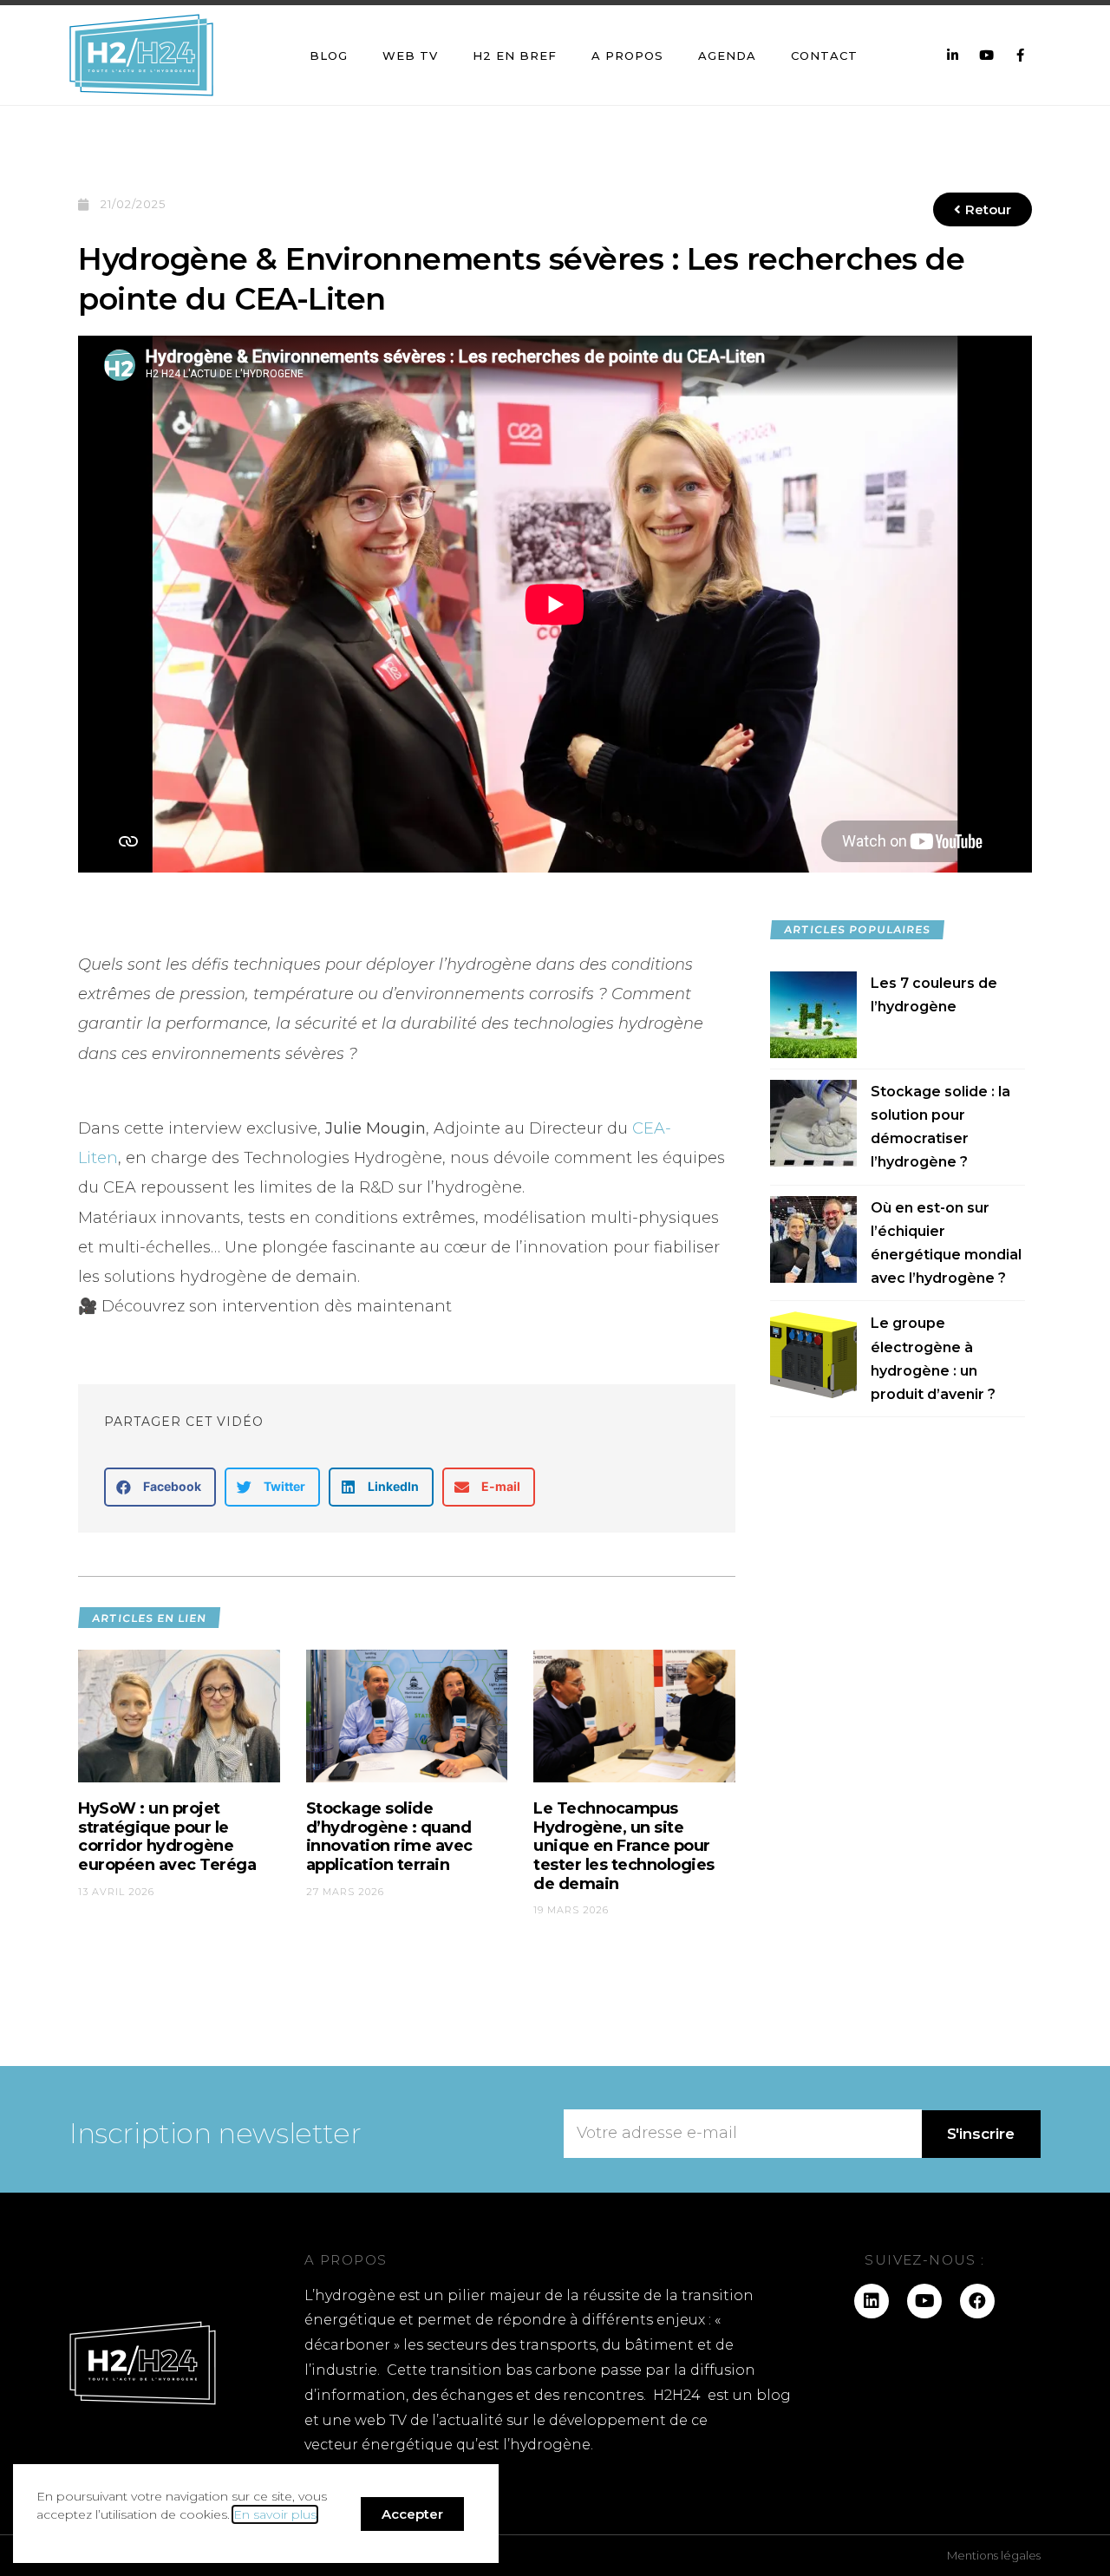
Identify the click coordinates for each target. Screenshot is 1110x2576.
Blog (329, 56)
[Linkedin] (872, 2301)
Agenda (727, 56)
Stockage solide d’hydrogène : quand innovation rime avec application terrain (389, 1837)
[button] (160, 1487)
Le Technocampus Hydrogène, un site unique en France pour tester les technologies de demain (624, 1846)
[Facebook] (977, 2301)
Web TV (410, 56)
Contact (824, 56)
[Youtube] (924, 2301)
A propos (627, 56)
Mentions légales (994, 2555)
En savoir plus (275, 2514)
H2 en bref (515, 56)
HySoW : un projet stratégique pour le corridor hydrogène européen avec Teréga (167, 1837)
